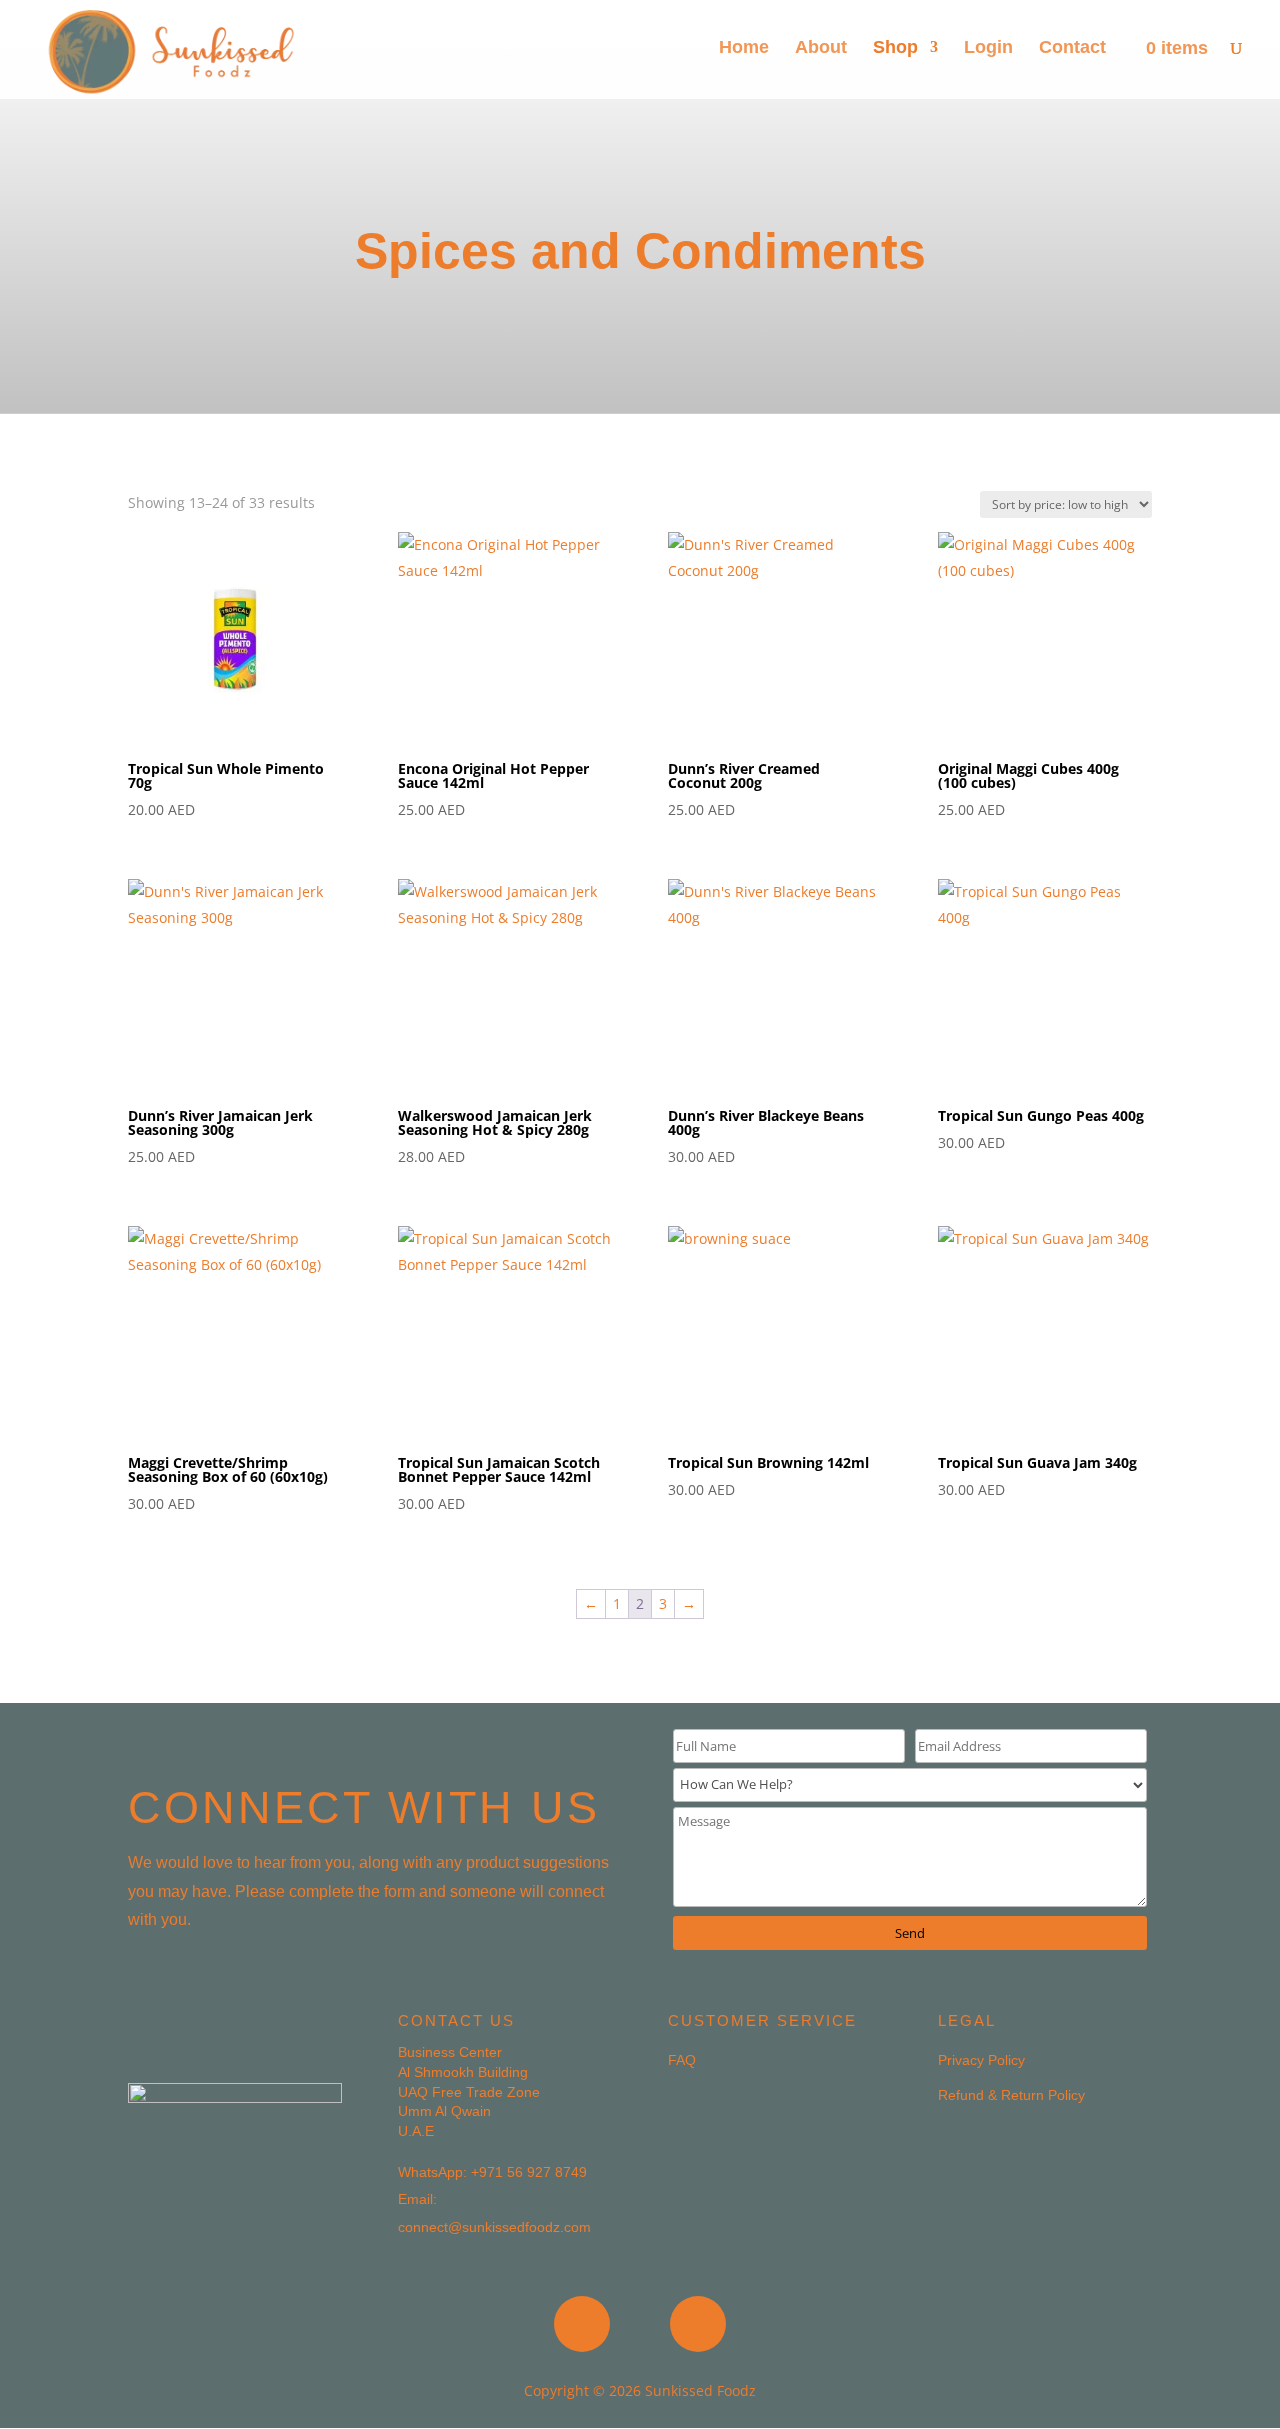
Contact (1072, 48)
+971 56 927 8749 (529, 2172)
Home (744, 48)
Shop (895, 48)
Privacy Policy (981, 2060)
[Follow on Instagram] (698, 2324)
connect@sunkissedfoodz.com (494, 2227)
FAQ (682, 2060)
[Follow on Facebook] (582, 2324)
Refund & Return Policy (1011, 2095)
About (821, 48)
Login (988, 48)
